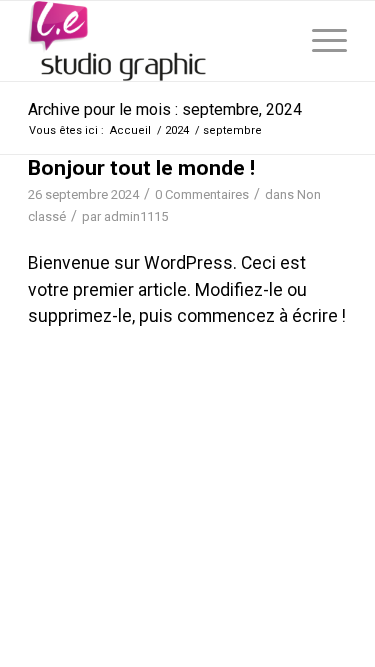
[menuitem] (319, 41)
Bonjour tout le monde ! (141, 168)
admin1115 (136, 216)
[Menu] (319, 41)
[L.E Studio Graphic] (155, 41)
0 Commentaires (202, 194)
